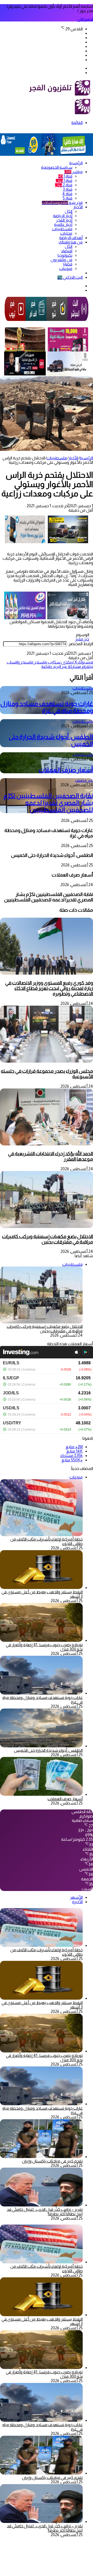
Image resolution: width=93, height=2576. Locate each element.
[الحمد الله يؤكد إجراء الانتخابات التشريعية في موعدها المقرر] (47, 1144)
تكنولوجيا (65, 255)
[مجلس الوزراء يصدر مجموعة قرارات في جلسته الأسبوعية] (47, 1061)
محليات (66, 233)
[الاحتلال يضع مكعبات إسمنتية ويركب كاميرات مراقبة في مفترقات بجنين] (47, 1227)
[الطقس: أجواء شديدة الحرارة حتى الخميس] (41, 1746)
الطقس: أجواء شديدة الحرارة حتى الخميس (48, 1750)
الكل (69, 211)
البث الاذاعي (70, 277)
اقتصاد (67, 251)
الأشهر (76, 1897)
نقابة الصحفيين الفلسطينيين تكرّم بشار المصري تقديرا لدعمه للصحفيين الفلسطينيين (48, 803)
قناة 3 (68, 189)
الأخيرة (77, 1902)
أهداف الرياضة (71, 238)
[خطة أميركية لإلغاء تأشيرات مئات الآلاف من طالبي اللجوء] (41, 1945)
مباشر (73, 172)
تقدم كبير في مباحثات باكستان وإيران (52, 2161)
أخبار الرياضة (63, 216)
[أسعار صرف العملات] (41, 1794)
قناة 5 (68, 198)
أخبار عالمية (63, 225)
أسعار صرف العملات (66, 770)
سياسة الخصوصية (57, 167)
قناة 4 (67, 194)
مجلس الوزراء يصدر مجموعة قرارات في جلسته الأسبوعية (47, 1074)
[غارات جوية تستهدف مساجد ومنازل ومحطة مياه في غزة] (41, 1693)
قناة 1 (65, 176)
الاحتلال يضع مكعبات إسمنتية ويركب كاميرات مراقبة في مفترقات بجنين (48, 1239)
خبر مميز (82, 639)
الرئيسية (76, 163)
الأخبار (78, 207)
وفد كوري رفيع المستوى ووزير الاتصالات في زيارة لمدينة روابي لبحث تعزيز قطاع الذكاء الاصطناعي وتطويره (49, 988)
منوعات (66, 268)
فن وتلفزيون (61, 260)
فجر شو (62, 203)
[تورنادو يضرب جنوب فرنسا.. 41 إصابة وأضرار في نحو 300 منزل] (41, 1640)
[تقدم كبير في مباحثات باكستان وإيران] (41, 2157)
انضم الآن (85, 19)
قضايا (68, 264)
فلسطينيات (62, 229)
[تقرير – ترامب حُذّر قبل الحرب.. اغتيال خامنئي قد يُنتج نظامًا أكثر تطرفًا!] (41, 2205)
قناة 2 (64, 185)
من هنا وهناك (71, 242)
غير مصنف (84, 780)
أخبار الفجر (64, 220)
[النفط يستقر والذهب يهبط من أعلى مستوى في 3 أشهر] (41, 1588)
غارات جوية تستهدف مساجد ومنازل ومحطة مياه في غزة (47, 707)
